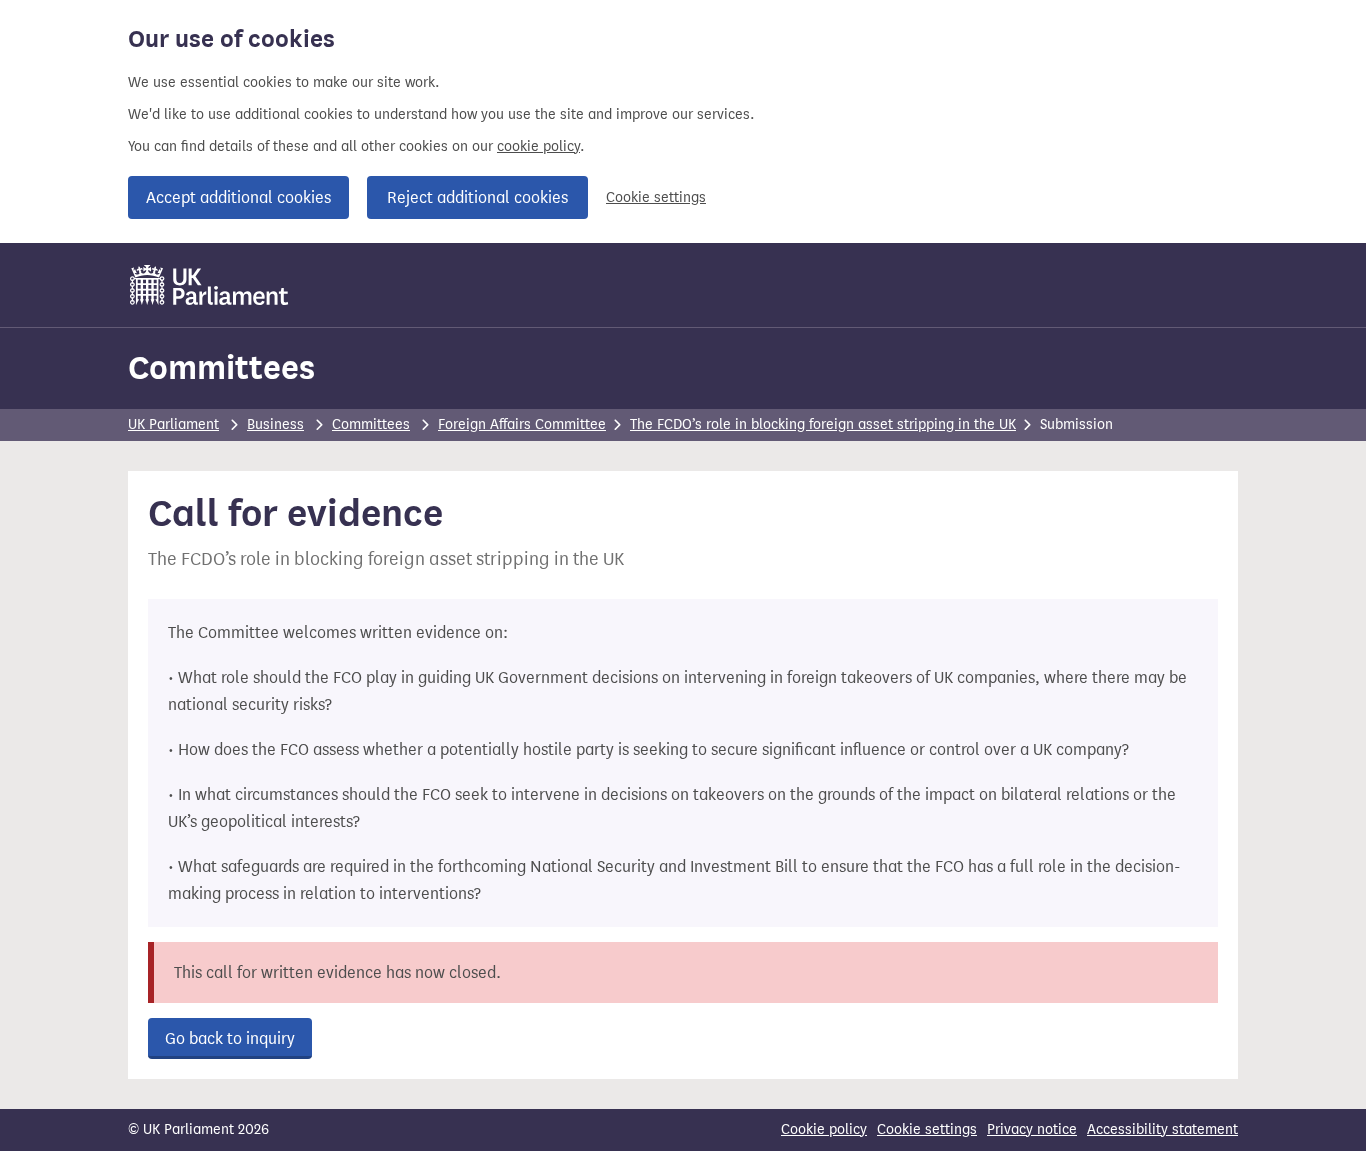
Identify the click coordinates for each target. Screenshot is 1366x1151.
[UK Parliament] (209, 285)
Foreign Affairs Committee (522, 424)
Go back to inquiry (230, 1038)
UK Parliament (173, 424)
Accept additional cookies (238, 197)
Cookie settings (656, 197)
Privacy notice (1032, 1129)
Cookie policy (824, 1129)
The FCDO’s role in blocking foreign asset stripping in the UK (823, 424)
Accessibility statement (1162, 1129)
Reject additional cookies (477, 197)
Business (275, 424)
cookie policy (538, 146)
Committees (221, 367)
